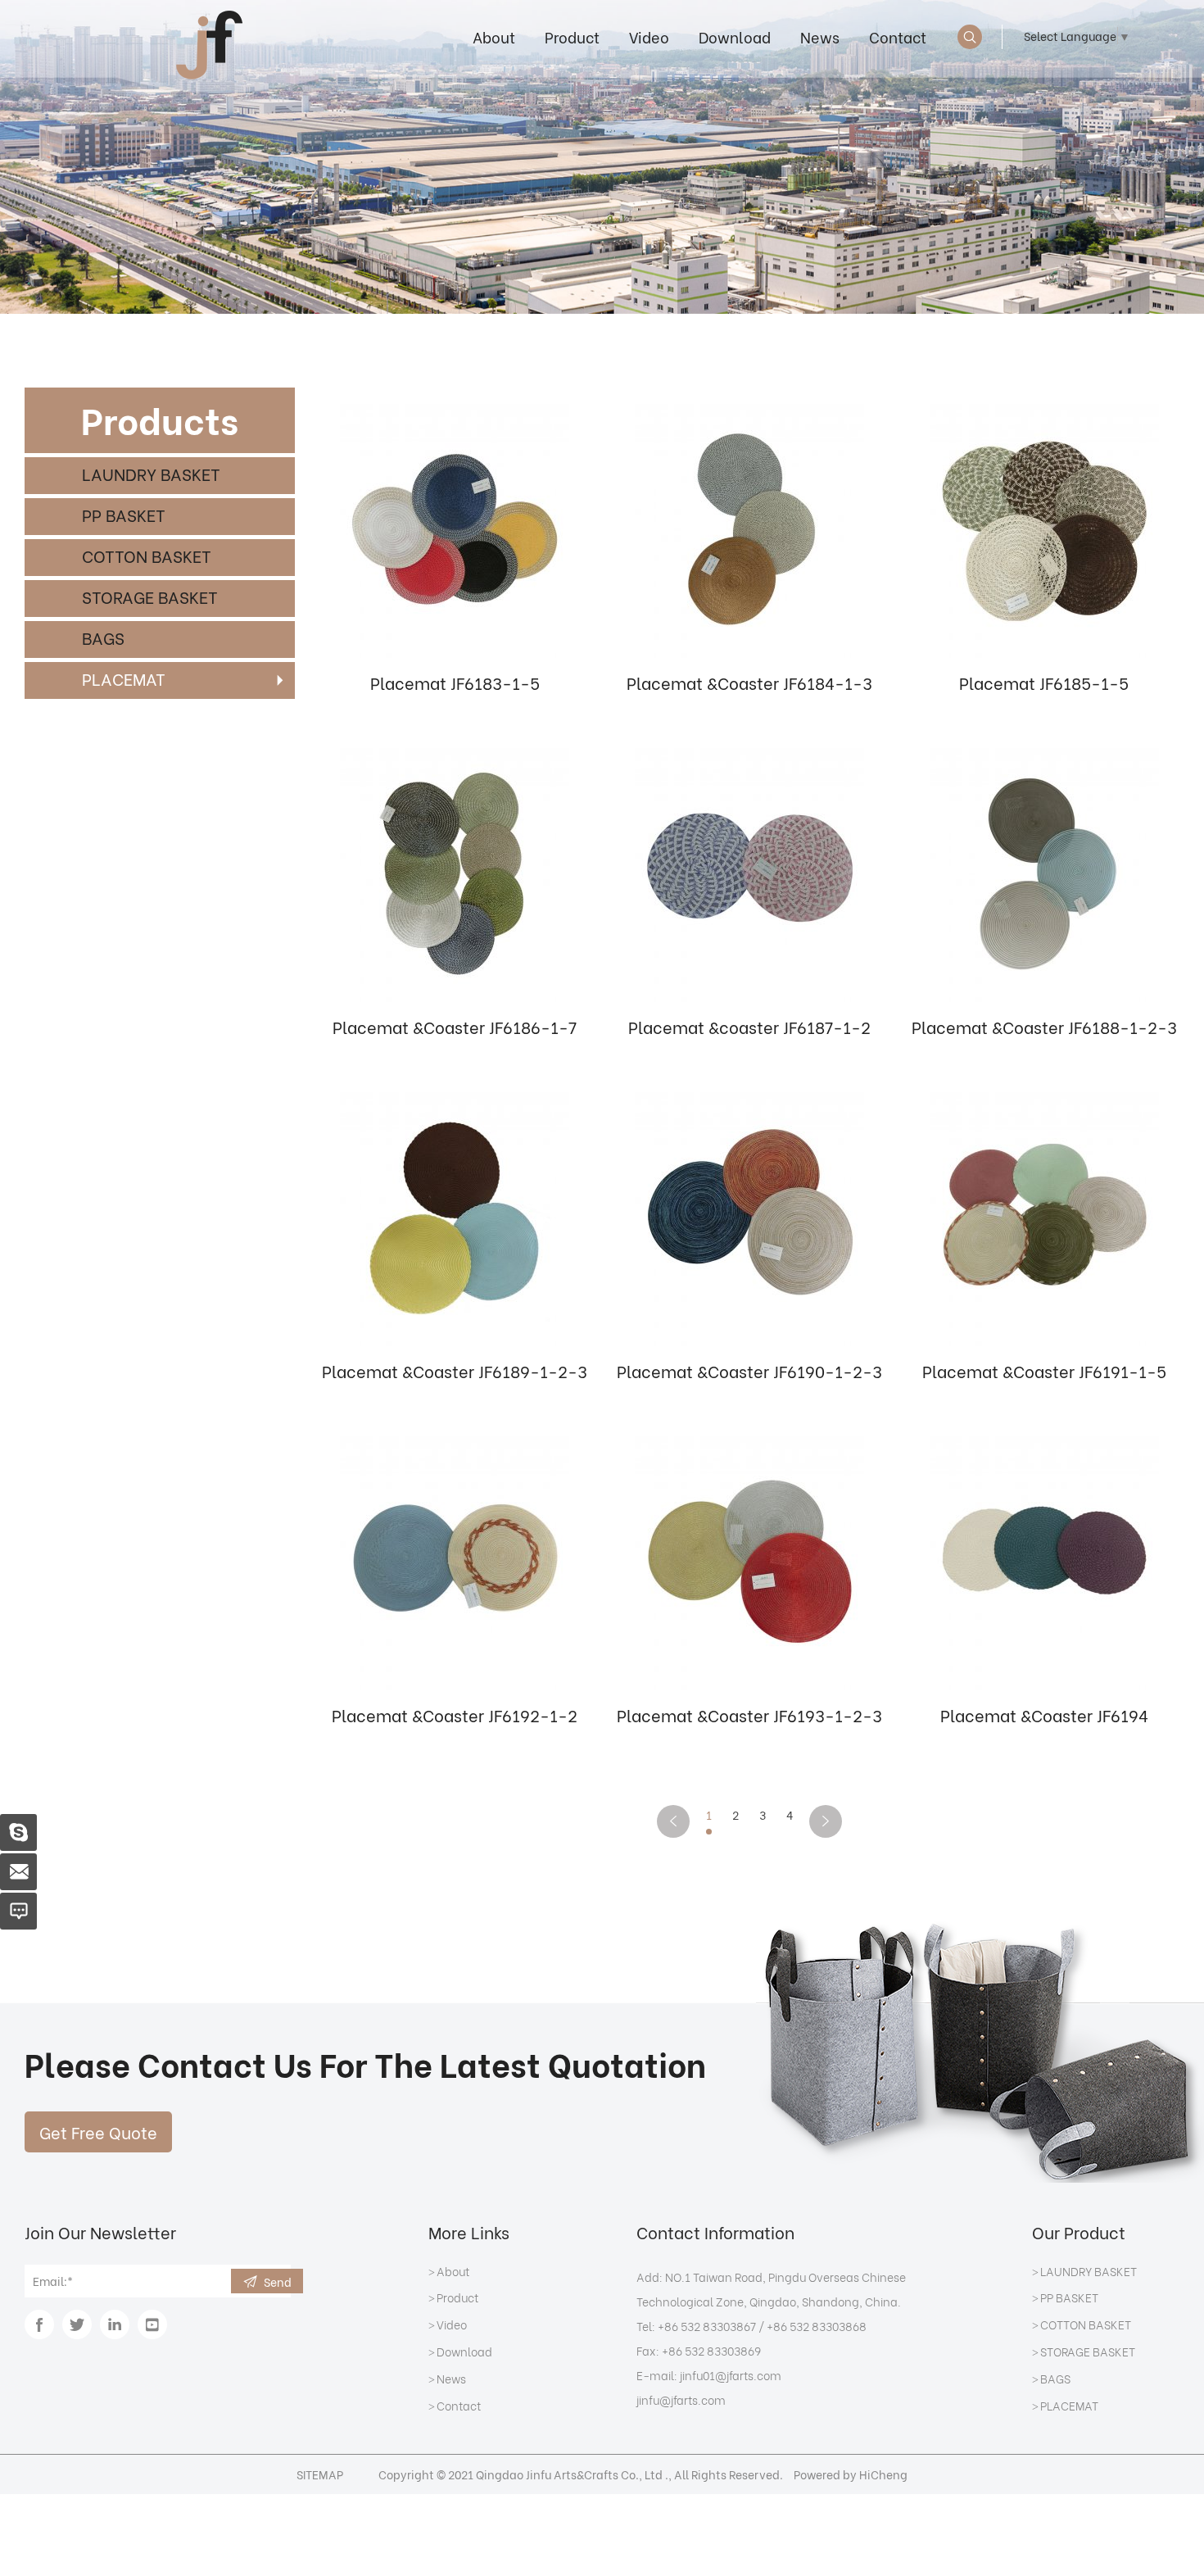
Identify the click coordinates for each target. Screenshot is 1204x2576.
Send (278, 2281)
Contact (898, 36)
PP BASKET (124, 514)
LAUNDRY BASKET (151, 473)
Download (735, 36)
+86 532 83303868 (817, 2326)
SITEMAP (320, 2474)
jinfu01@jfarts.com (731, 2375)
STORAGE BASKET (150, 596)
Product (572, 36)
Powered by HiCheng (851, 2474)
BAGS (103, 637)
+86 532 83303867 (707, 2326)
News (820, 36)
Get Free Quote (98, 2132)
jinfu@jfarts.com (681, 2399)
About (494, 36)
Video (649, 36)
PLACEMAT (124, 678)
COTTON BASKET (147, 555)
